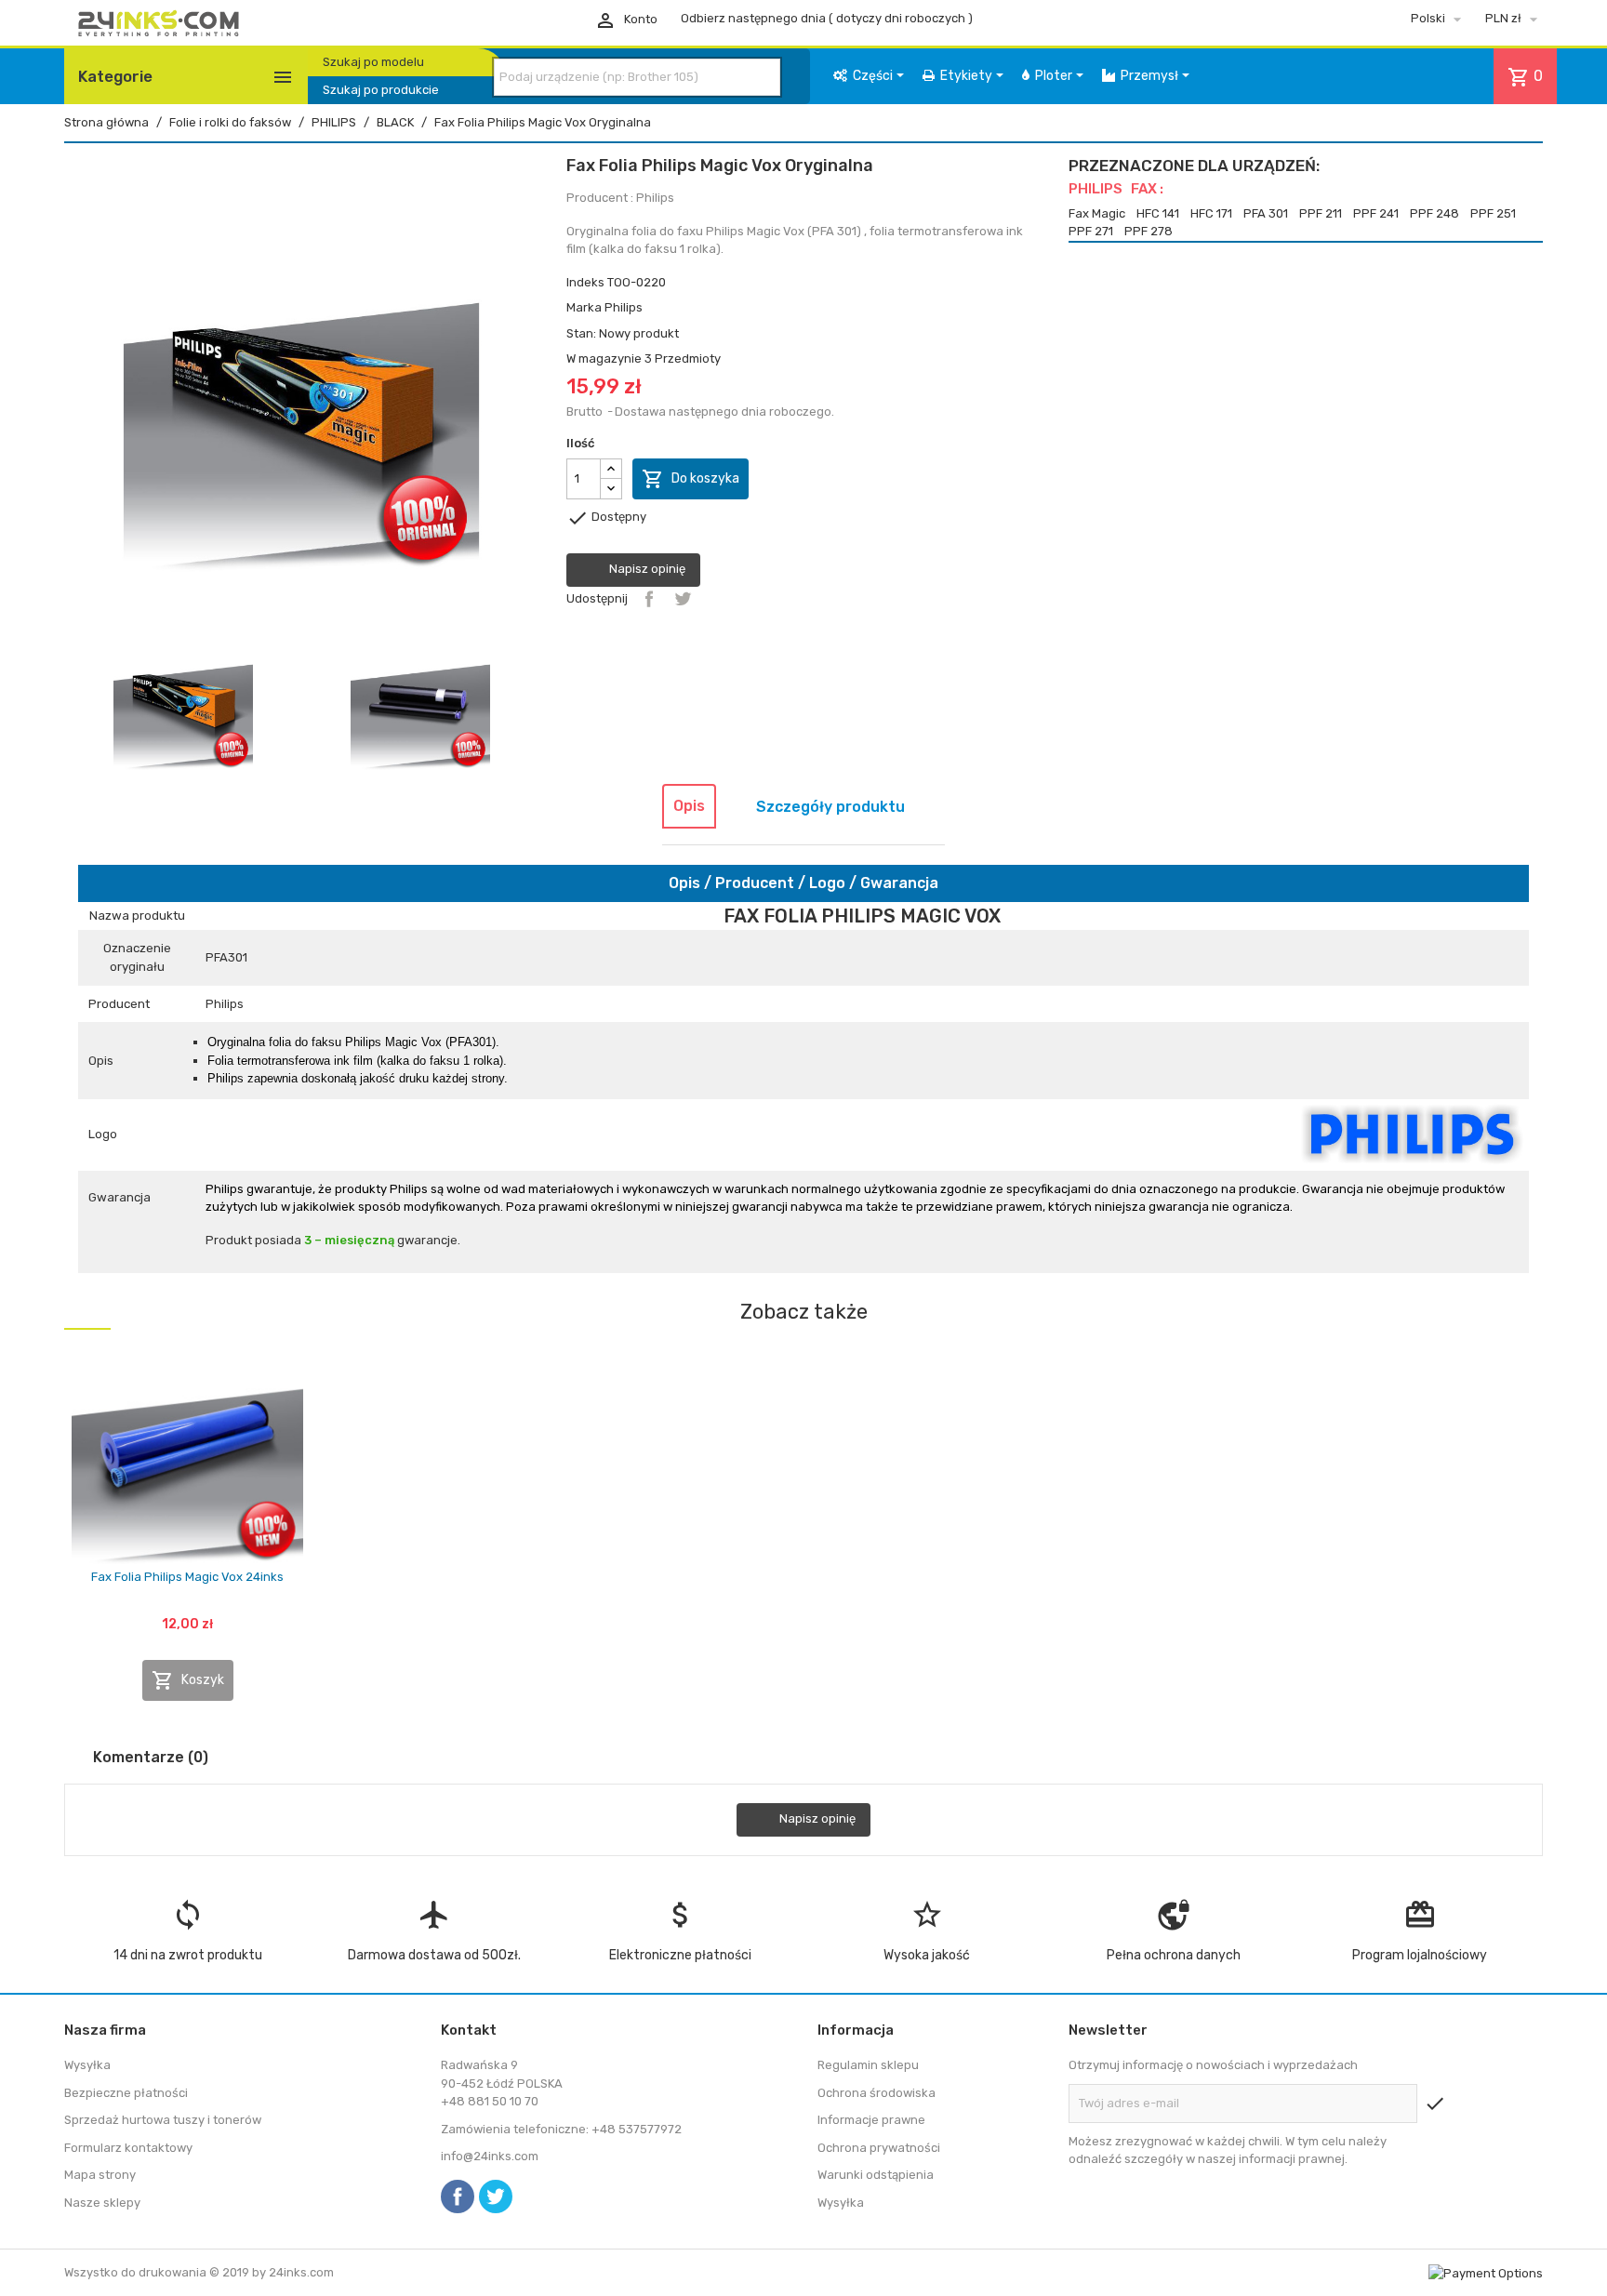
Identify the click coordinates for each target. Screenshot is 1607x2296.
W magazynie (604, 358)
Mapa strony (100, 2175)
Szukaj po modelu (373, 62)
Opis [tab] (689, 806)
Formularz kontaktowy (128, 2148)
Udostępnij (649, 599)
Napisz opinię (646, 569)
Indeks (585, 282)
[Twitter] (496, 2196)
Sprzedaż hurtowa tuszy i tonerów (163, 2120)
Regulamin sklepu (868, 2065)
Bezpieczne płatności (126, 2093)
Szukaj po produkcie (381, 90)
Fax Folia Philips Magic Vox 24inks (187, 1577)
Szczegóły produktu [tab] (830, 807)
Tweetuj (683, 599)
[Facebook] (458, 2196)
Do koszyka (691, 479)
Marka (584, 307)
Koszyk (188, 1680)
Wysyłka (87, 2065)
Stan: (581, 333)
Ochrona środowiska (877, 2093)
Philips (624, 307)
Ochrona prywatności (879, 2148)
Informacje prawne (871, 2120)
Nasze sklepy (102, 2203)
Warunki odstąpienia (876, 2175)
